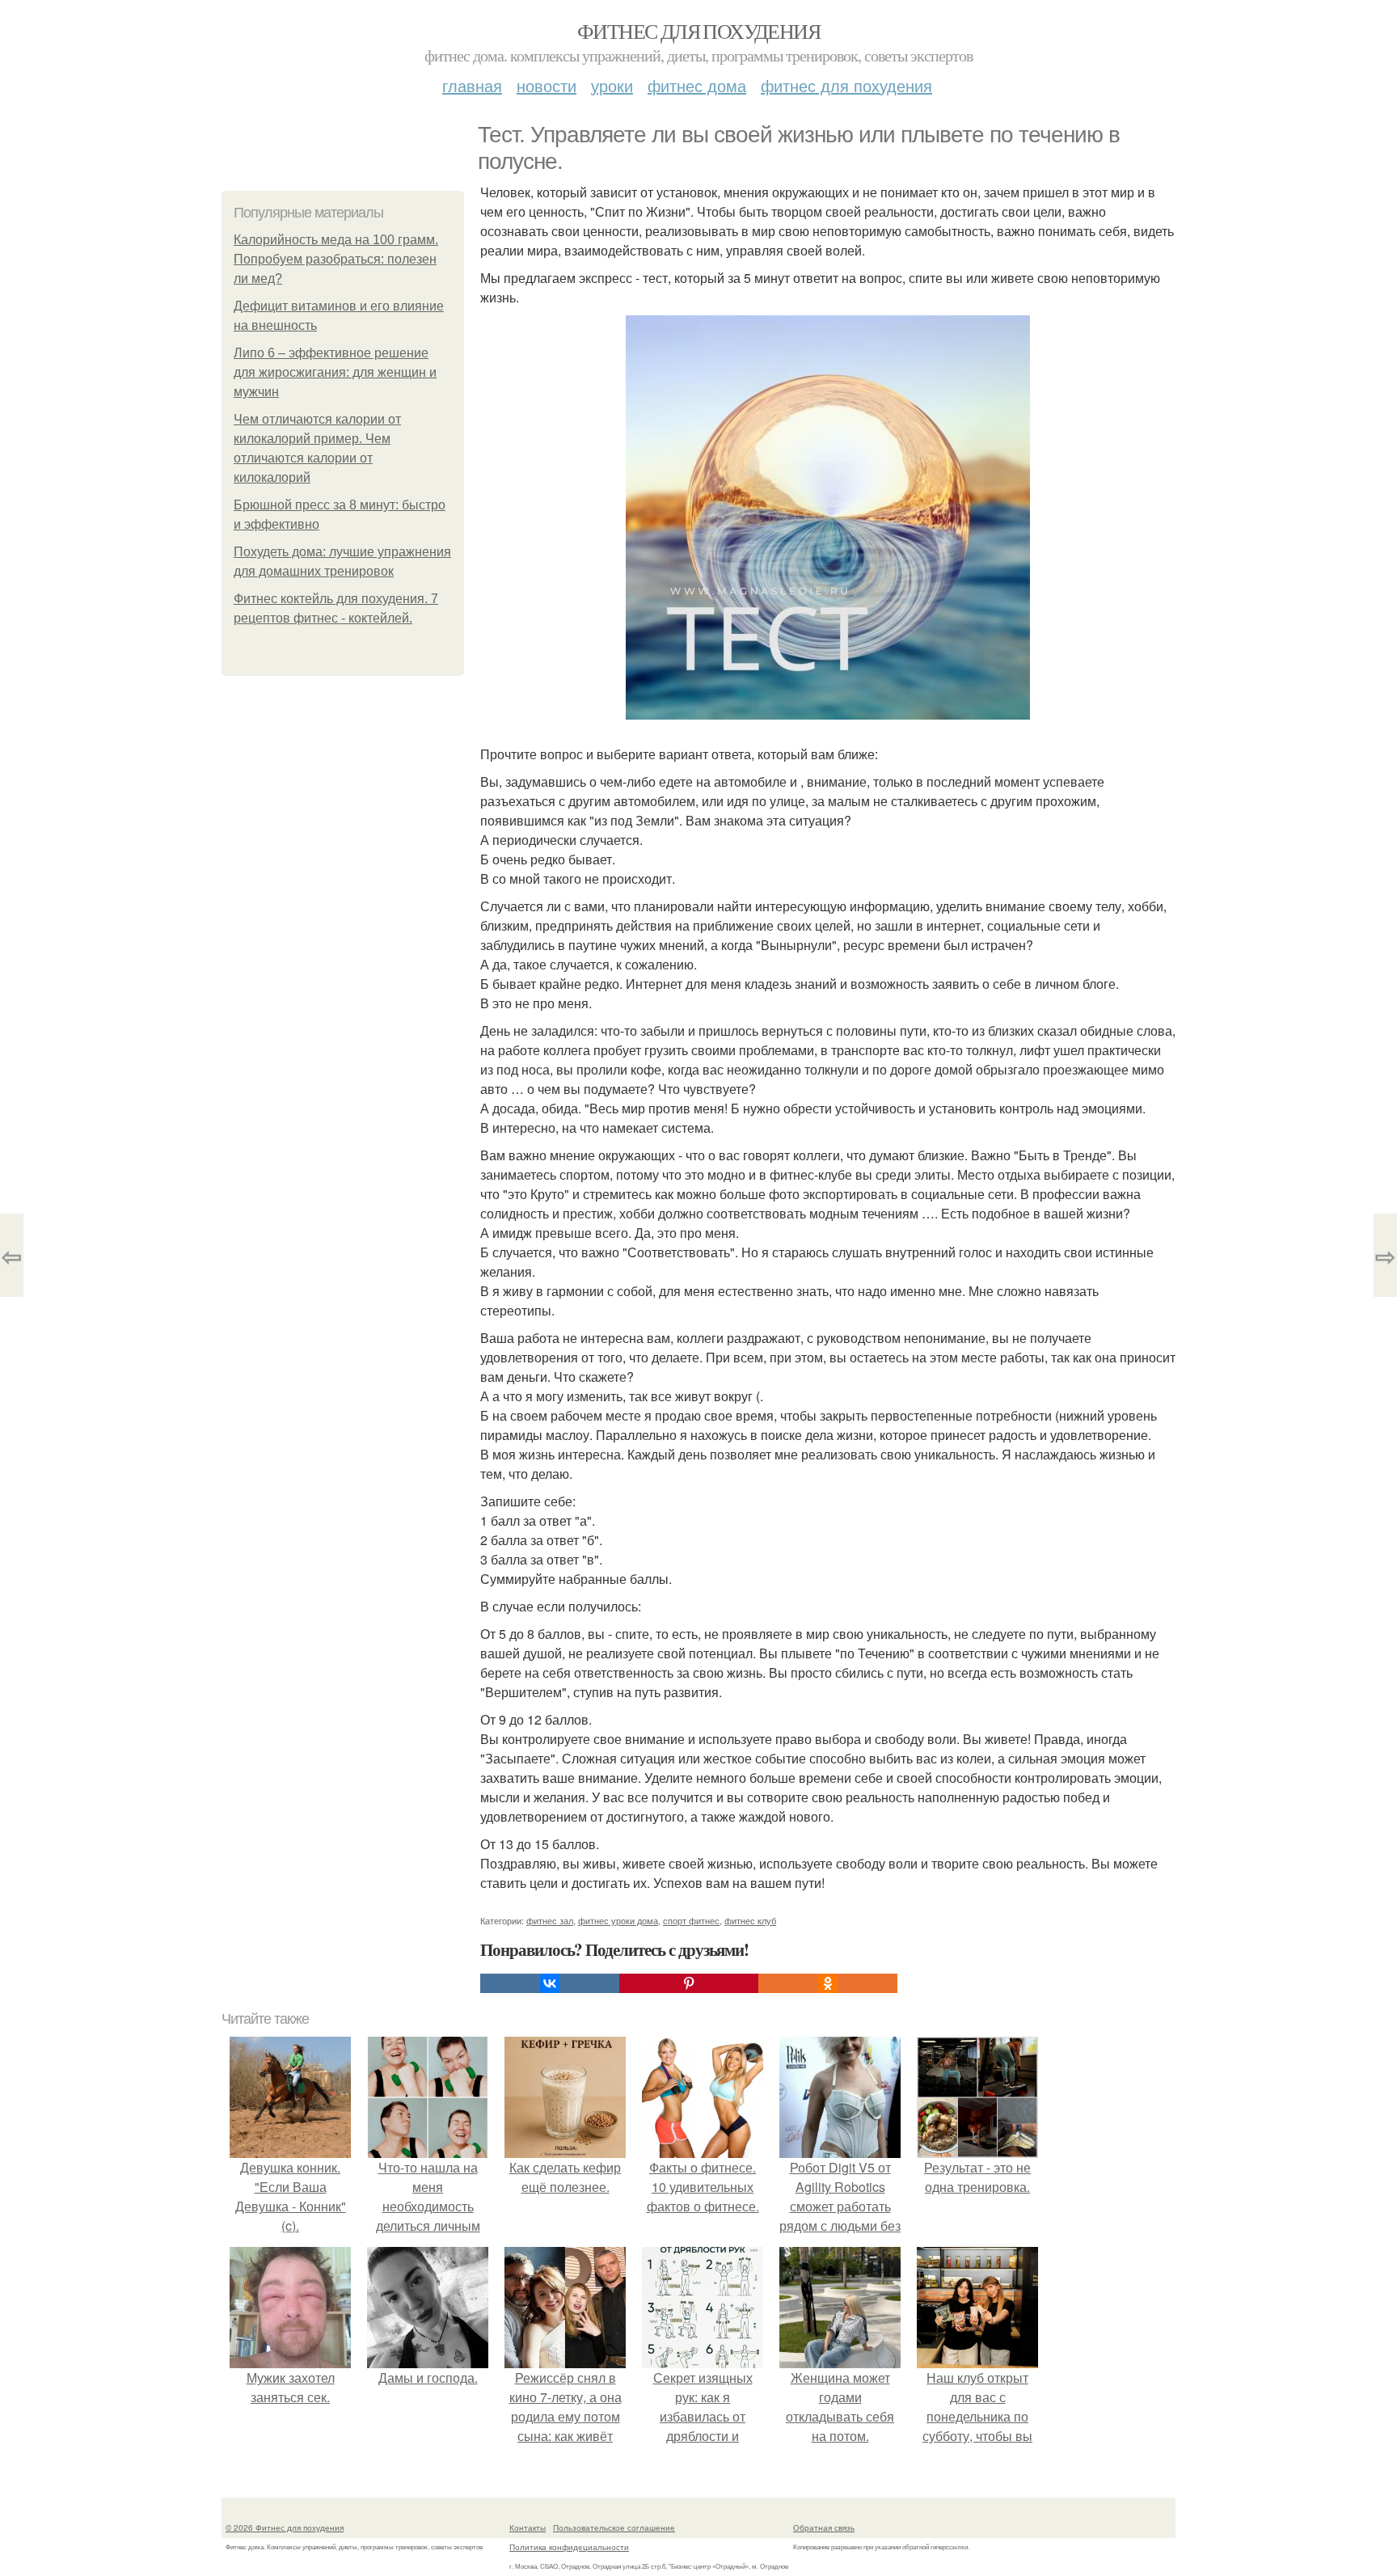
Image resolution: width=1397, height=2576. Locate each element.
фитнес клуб (750, 1920)
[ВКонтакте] (550, 1983)
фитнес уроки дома (618, 1920)
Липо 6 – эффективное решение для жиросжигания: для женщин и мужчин (335, 372)
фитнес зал (550, 1920)
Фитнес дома (697, 85)
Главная (472, 85)
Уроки (612, 85)
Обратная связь (824, 2527)
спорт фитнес (691, 1920)
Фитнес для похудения (698, 31)
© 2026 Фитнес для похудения (285, 2527)
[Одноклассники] (828, 1983)
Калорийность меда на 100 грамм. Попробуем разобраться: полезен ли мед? (336, 259)
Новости (547, 85)
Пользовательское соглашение (614, 2527)
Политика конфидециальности (569, 2547)
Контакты (528, 2527)
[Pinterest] (689, 1983)
